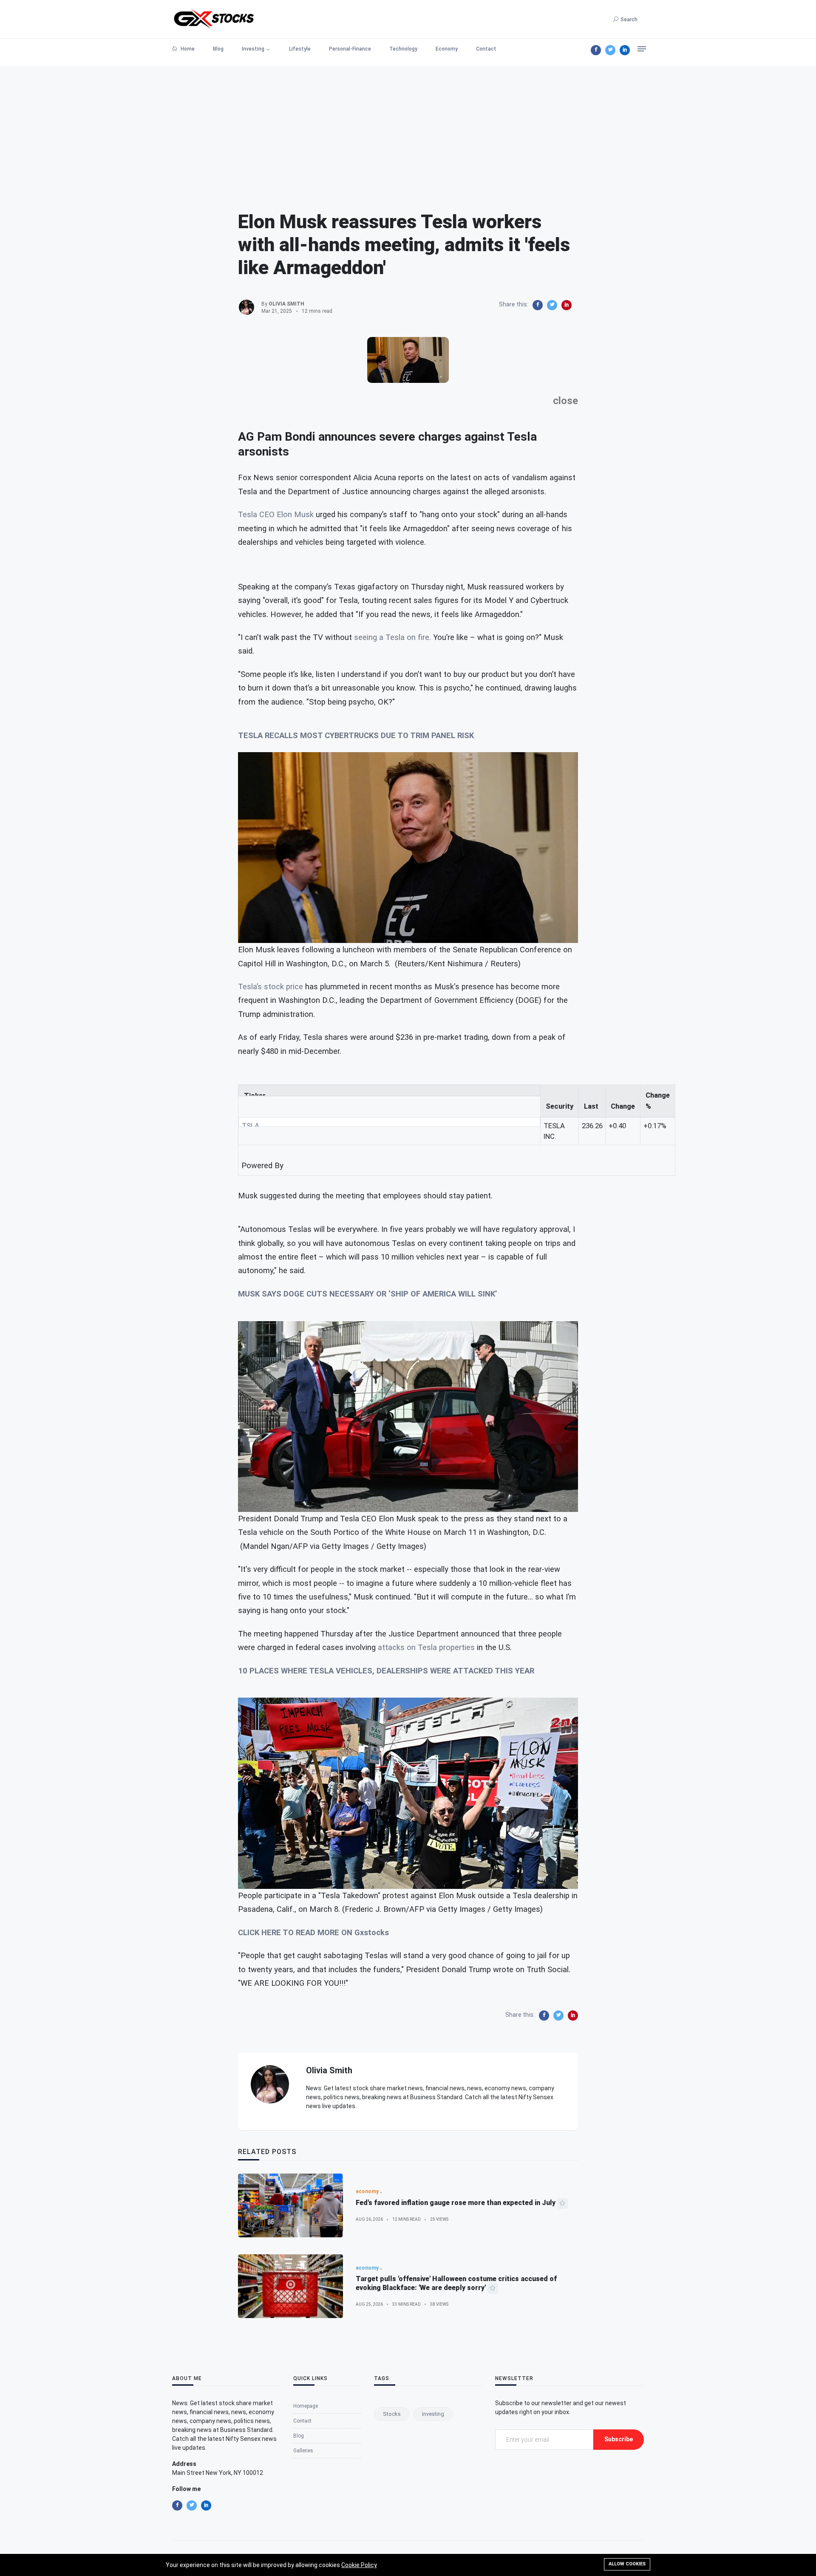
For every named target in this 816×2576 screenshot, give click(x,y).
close (565, 401)
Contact (486, 49)
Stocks (392, 2414)
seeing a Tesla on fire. (392, 637)
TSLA (251, 1126)
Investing (253, 49)
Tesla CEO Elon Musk (276, 515)
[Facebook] (596, 50)
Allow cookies (627, 2564)
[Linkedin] (625, 50)
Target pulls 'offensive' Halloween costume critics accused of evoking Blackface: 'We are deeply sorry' (456, 2283)
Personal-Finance (350, 49)
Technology (403, 49)
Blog (218, 49)
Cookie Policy (359, 2565)
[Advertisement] (408, 125)
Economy (447, 49)
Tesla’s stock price (271, 987)
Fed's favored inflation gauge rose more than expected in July (456, 2203)
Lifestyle (300, 49)
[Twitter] (610, 50)
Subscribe (619, 2439)
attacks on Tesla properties (426, 1648)
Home (187, 49)
